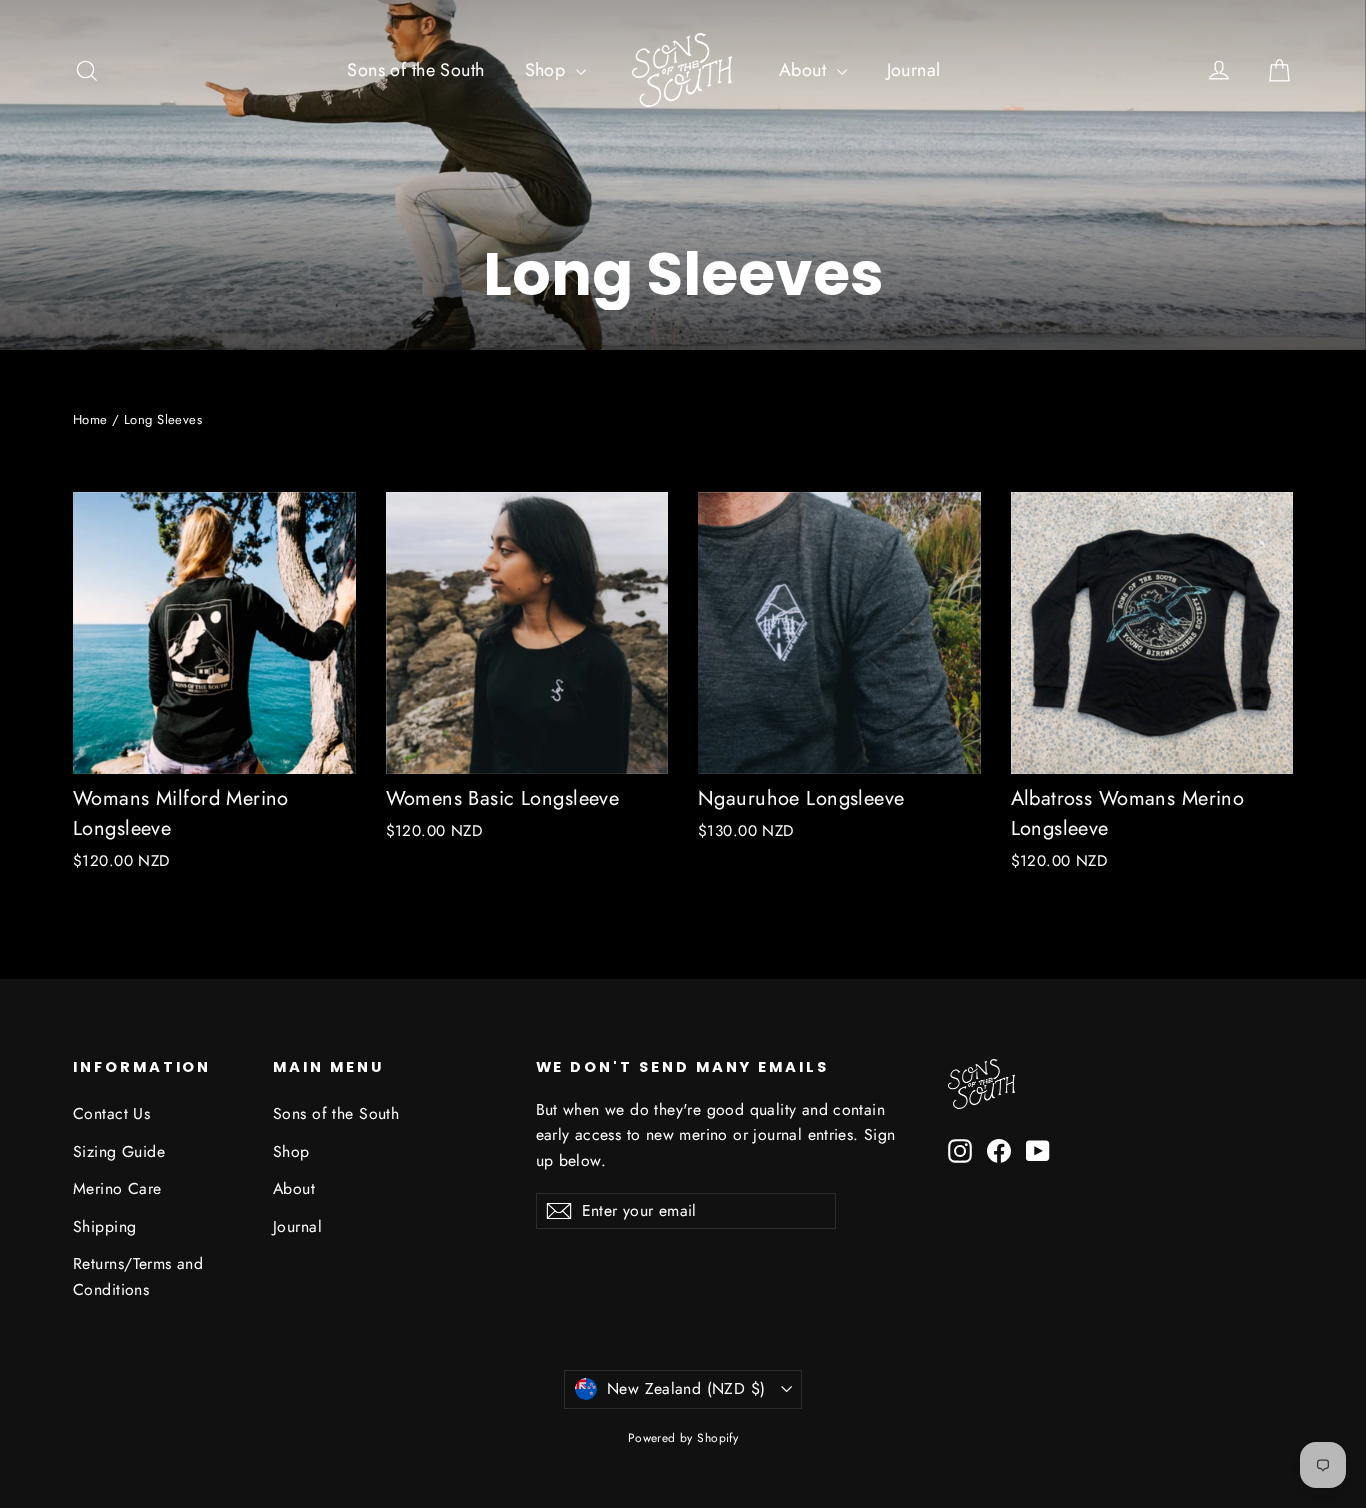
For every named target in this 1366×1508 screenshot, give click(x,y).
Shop (548, 70)
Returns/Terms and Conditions (138, 1276)
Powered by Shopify (683, 1438)
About (805, 70)
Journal (914, 70)
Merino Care (117, 1188)
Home (90, 419)
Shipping (104, 1226)
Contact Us (111, 1113)
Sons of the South (415, 70)
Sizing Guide (119, 1151)
